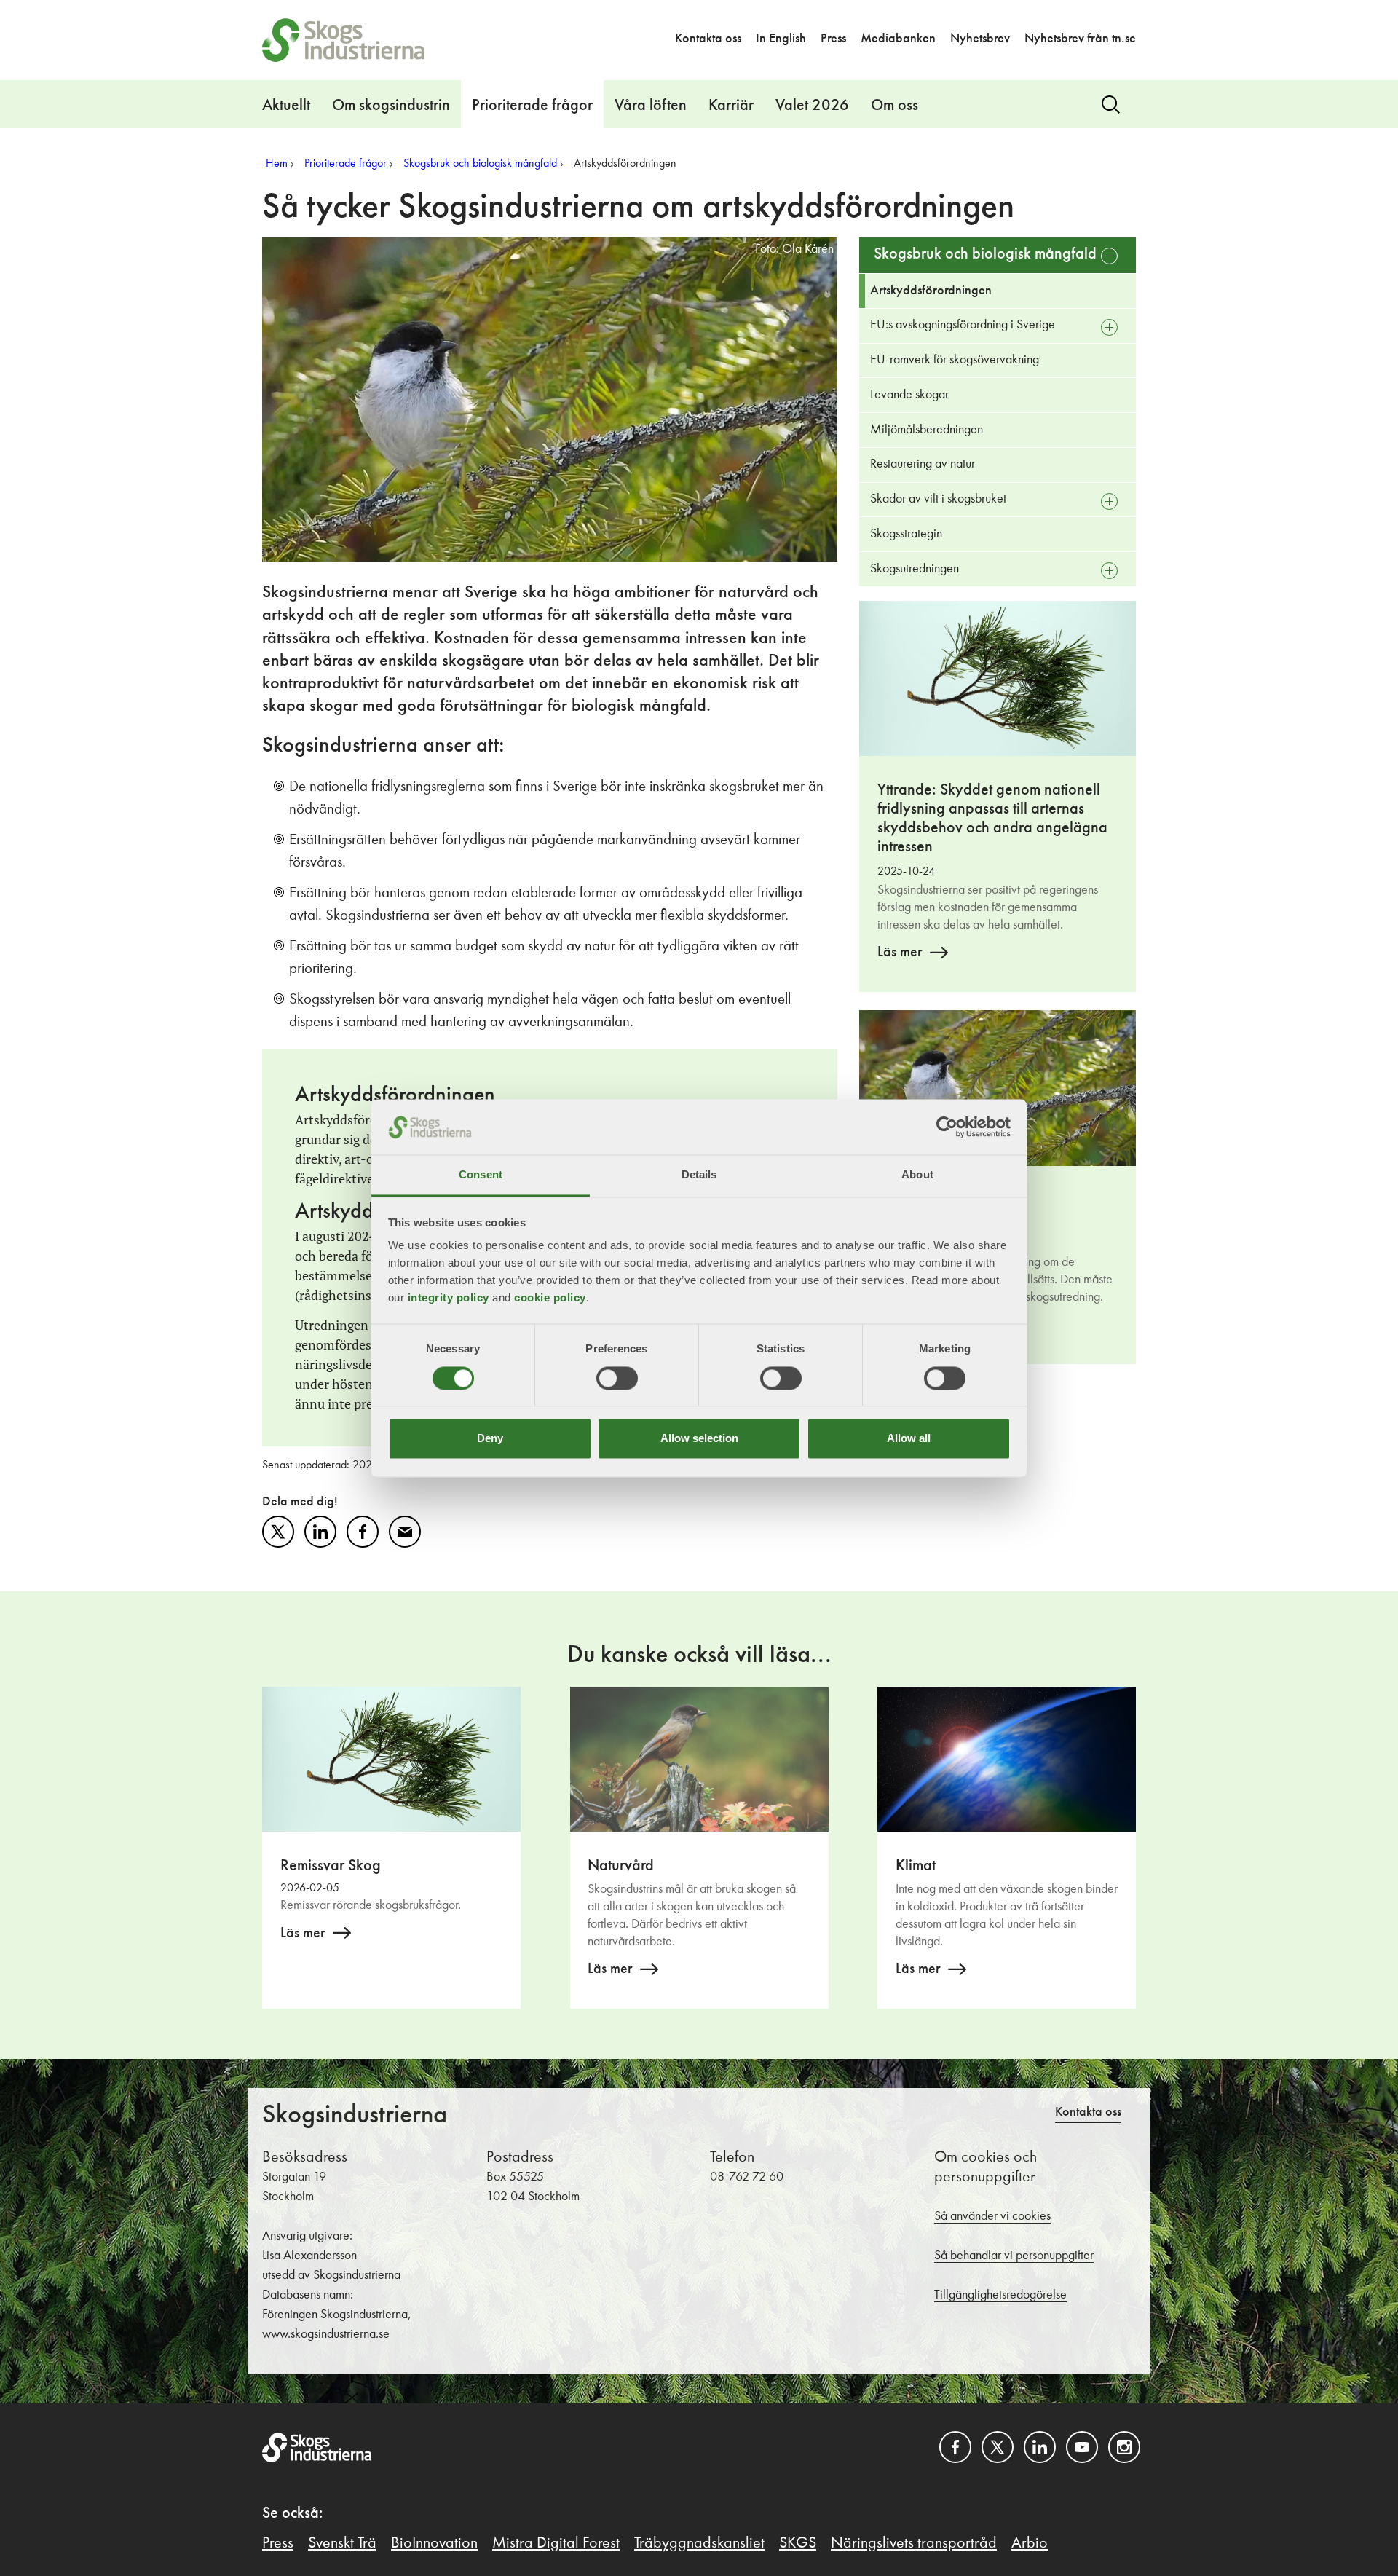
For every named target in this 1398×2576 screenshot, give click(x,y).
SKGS (798, 2543)
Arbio (1030, 2543)
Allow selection (699, 1439)
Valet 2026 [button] (812, 106)
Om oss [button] (895, 106)
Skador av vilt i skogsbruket (938, 499)
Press (833, 39)
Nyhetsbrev (980, 39)
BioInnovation (434, 2543)
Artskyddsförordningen (931, 291)
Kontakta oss (708, 39)
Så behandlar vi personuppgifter (1014, 2256)
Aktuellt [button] (286, 106)
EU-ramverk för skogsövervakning (955, 360)
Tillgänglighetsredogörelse (1000, 2295)
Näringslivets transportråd (914, 2543)
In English (781, 39)
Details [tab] (699, 1175)
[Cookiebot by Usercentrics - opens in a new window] (947, 1127)
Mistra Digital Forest (556, 2543)
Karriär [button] (731, 106)
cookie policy (550, 1298)
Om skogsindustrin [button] (391, 106)
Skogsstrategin (906, 534)
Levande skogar (909, 395)
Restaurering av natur (923, 464)
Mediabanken (898, 39)
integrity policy (449, 1298)
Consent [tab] (481, 1175)
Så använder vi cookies (992, 2216)
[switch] (617, 1378)
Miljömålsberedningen (927, 430)
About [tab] (917, 1175)
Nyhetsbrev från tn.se (1080, 39)
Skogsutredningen (915, 569)
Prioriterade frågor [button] (532, 106)
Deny (490, 1439)
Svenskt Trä (342, 2543)
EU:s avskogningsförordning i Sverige (963, 325)
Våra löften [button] (651, 106)
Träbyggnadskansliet (699, 2543)
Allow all (909, 1439)
